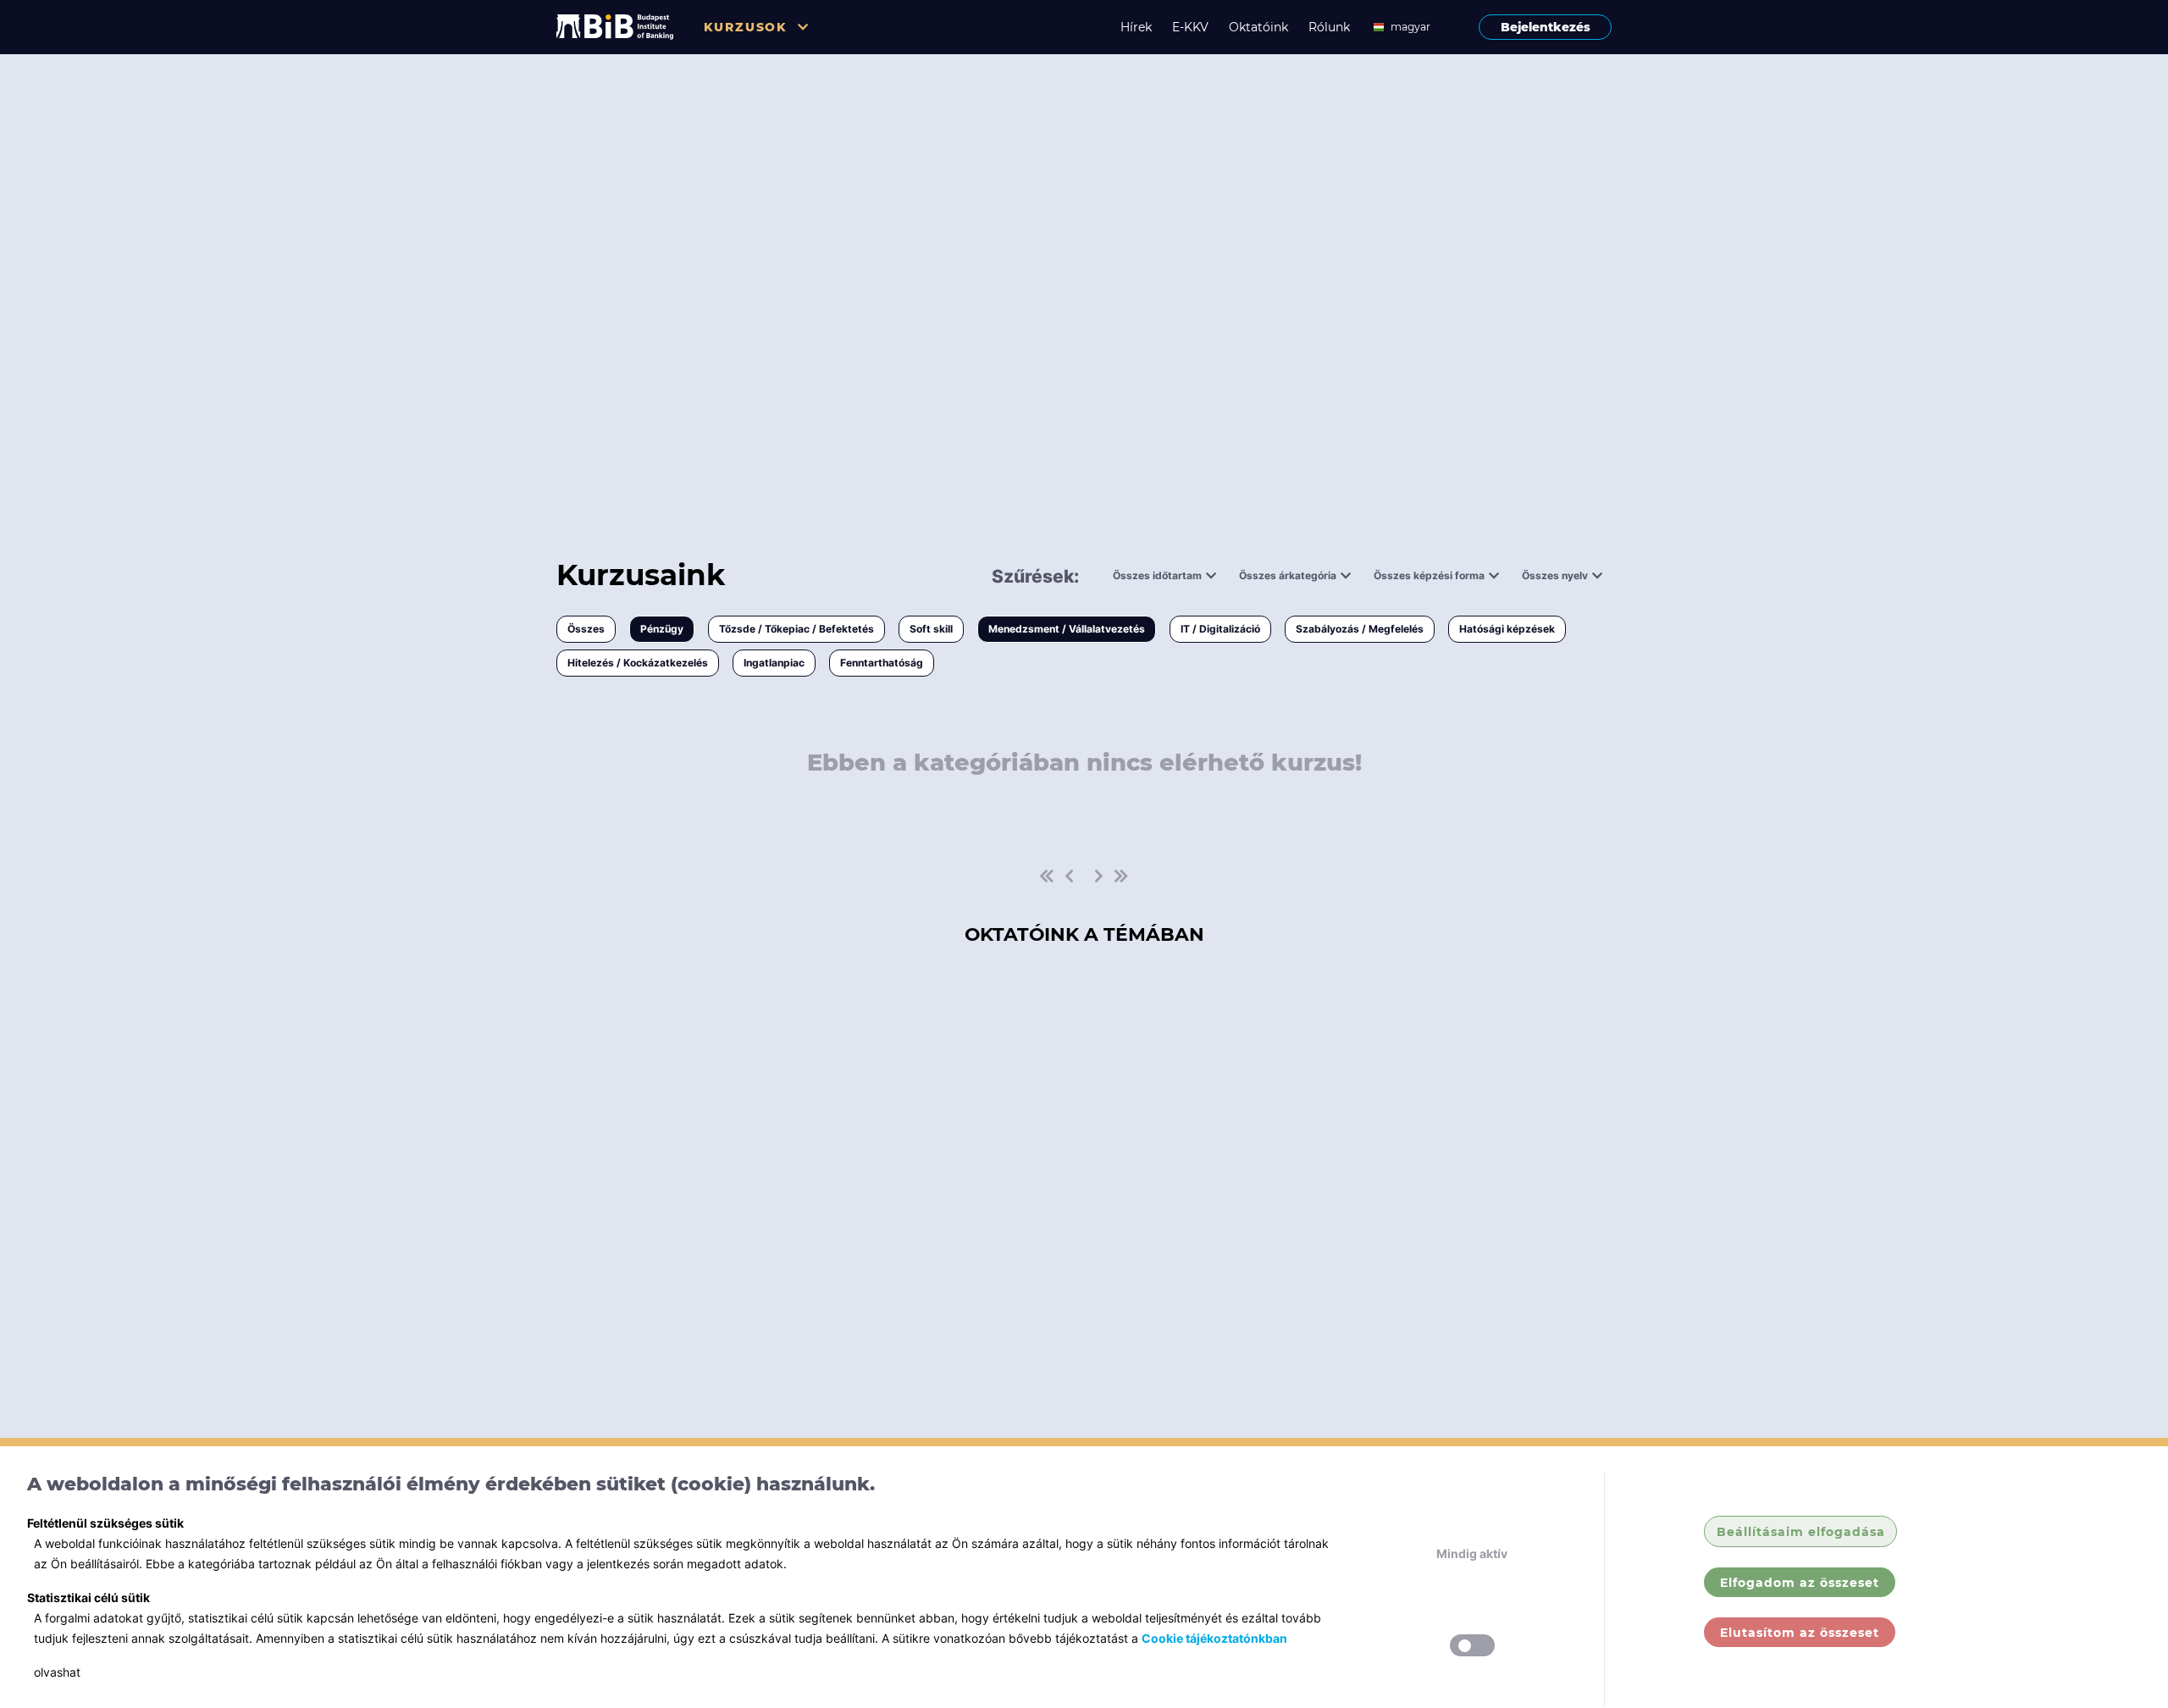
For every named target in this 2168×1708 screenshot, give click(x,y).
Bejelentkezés (1546, 27)
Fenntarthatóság (882, 663)
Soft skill (931, 629)
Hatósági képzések (1507, 629)
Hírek (1136, 27)
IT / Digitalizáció (1220, 629)
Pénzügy (662, 629)
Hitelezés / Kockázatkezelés (638, 663)
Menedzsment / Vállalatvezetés (1067, 629)
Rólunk (1329, 27)
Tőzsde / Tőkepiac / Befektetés (796, 629)
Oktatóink (1258, 27)
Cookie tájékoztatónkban (1214, 1638)
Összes (586, 629)
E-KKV (1190, 27)
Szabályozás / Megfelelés (1360, 629)
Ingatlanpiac (774, 663)
